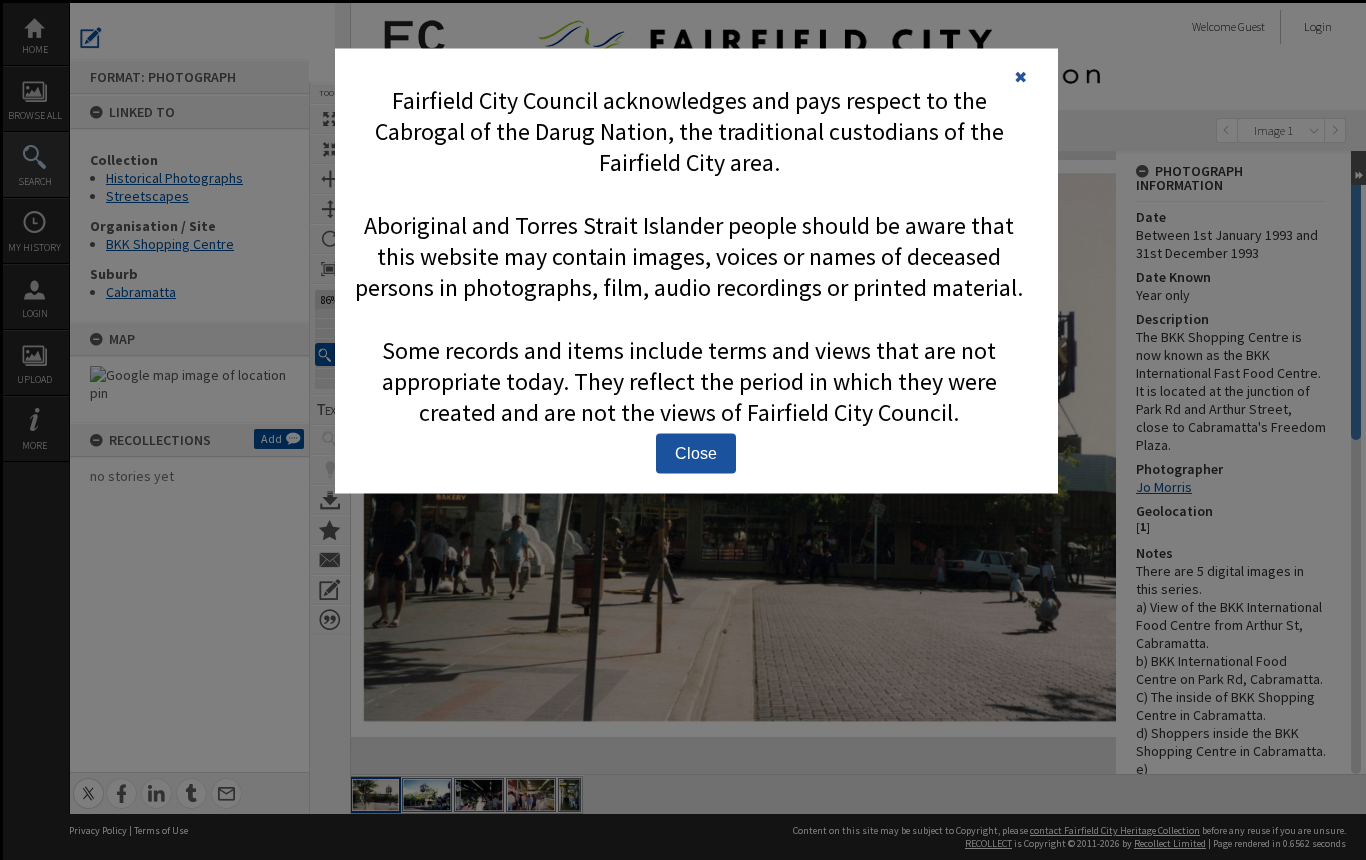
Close (696, 453)
